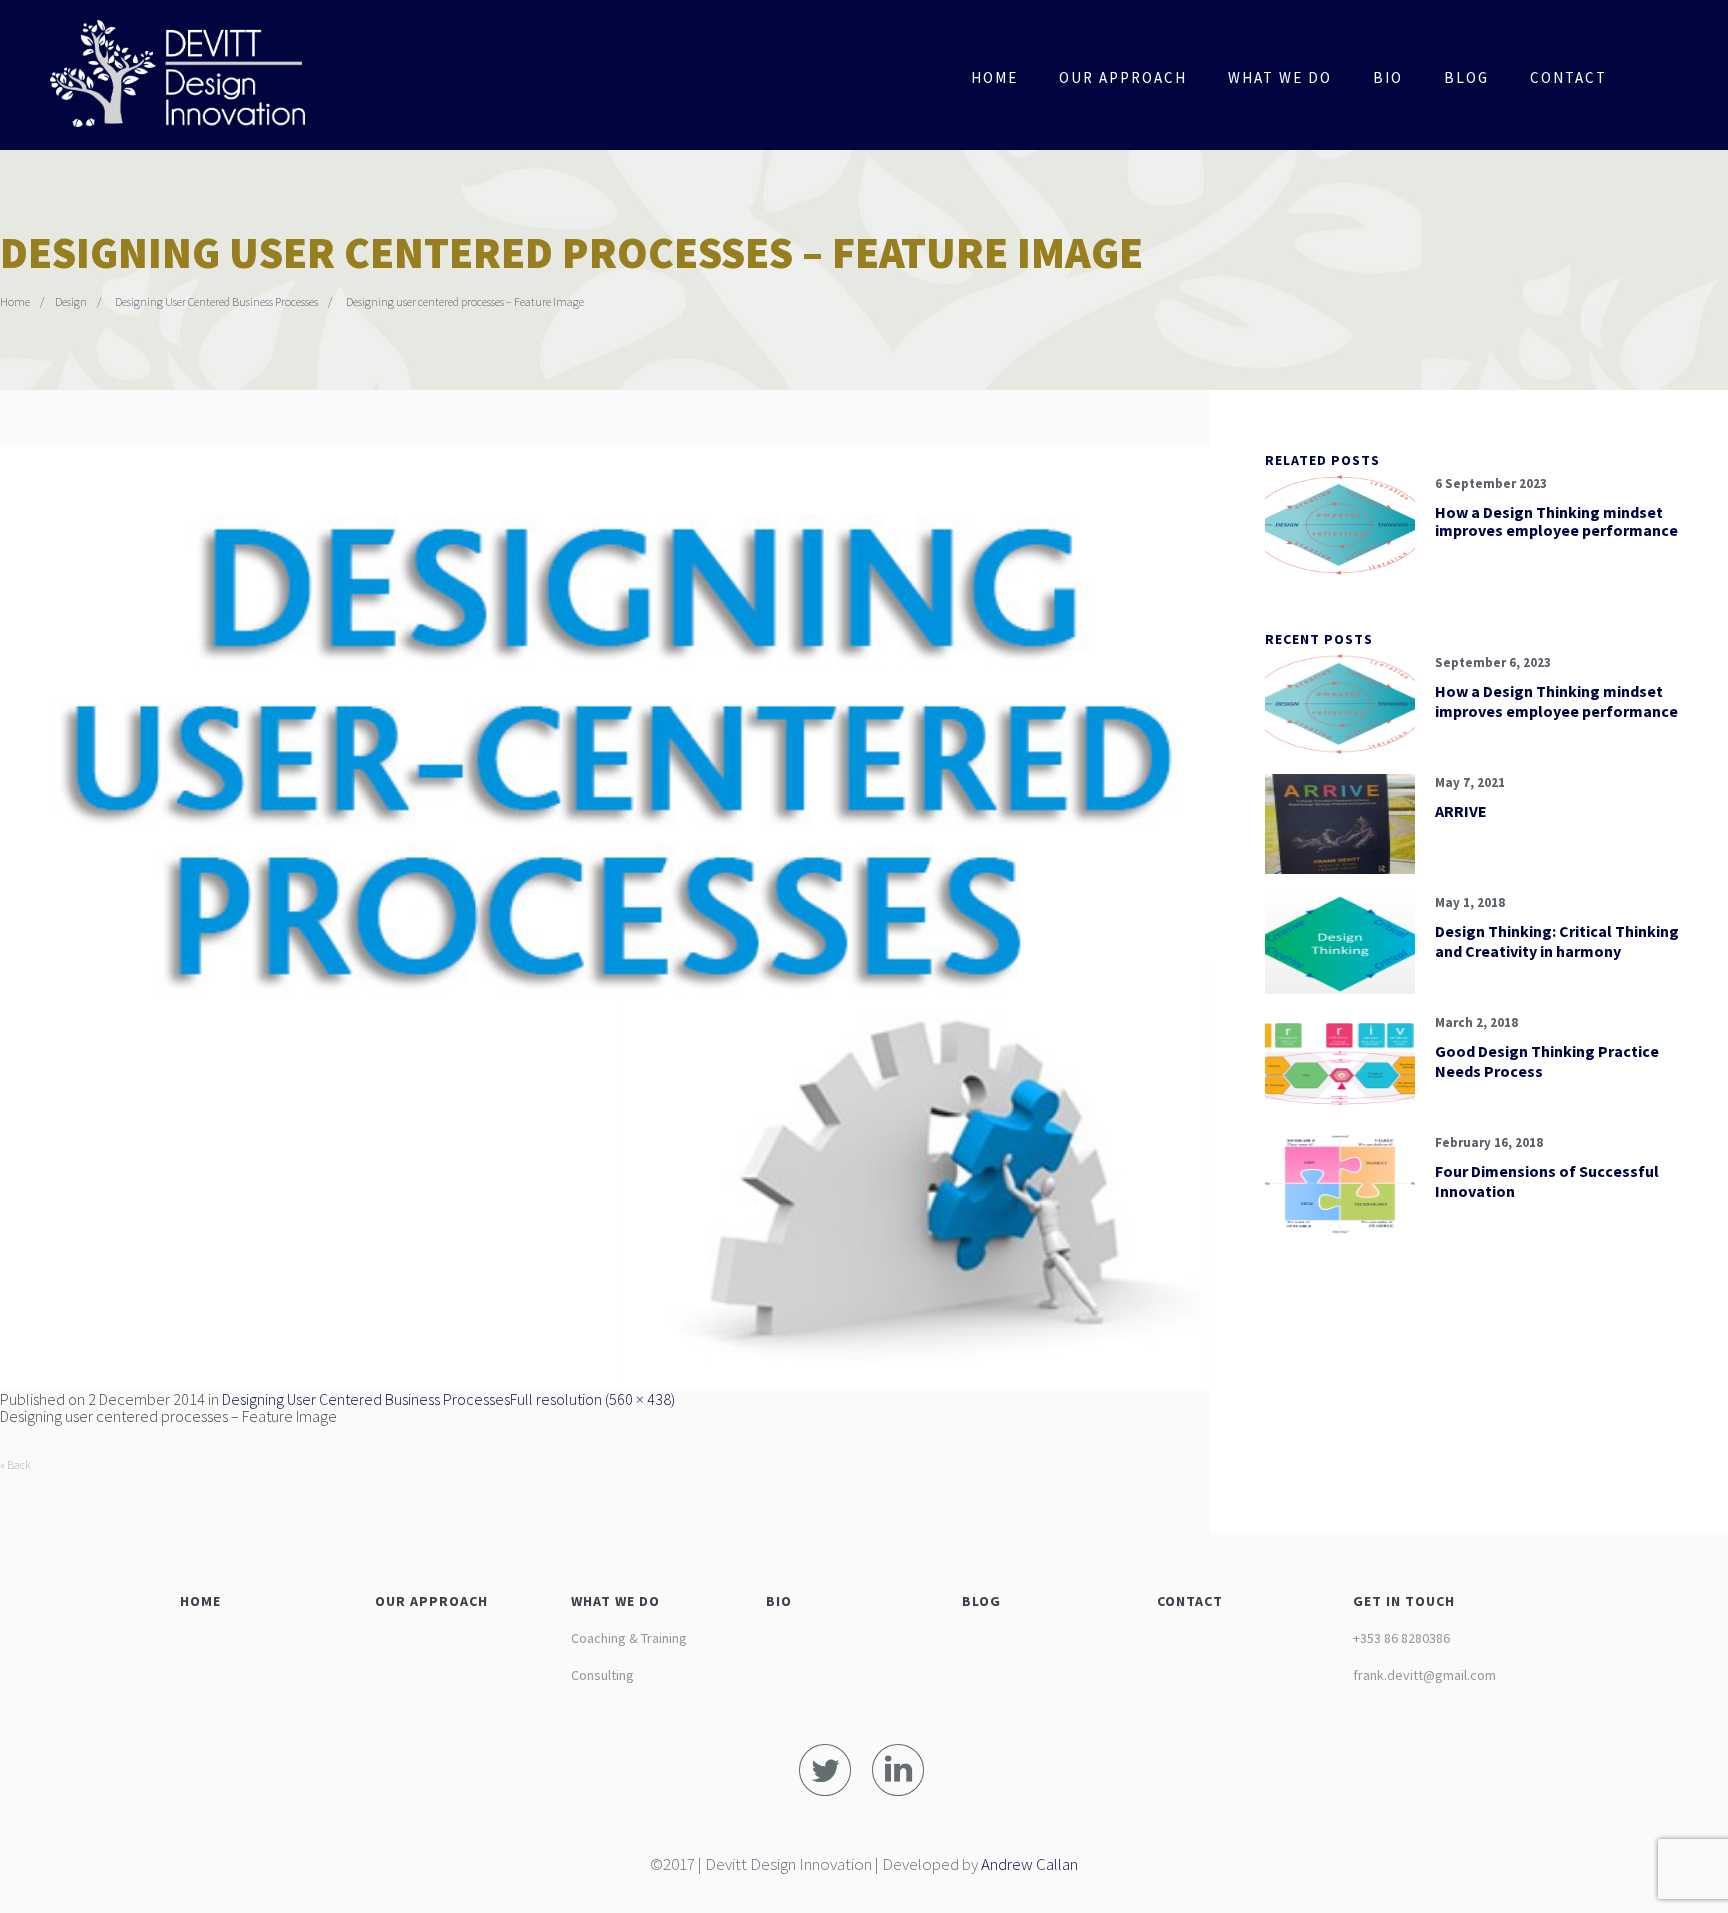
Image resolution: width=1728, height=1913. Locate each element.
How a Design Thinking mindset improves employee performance (1556, 521)
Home (994, 77)
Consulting (602, 1675)
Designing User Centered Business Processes (216, 301)
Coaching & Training (629, 1638)
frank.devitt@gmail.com (1424, 1675)
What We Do (1280, 77)
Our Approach (1123, 77)
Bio (1388, 77)
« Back (15, 1464)
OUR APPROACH (431, 1601)
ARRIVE (1461, 811)
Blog (1466, 77)
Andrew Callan (1029, 1864)
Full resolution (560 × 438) (592, 1399)
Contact (1568, 77)
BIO (779, 1601)
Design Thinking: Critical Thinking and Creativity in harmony (1557, 941)
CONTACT (1190, 1601)
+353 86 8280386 (1401, 1638)
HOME (200, 1601)
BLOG (981, 1601)
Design (71, 301)
